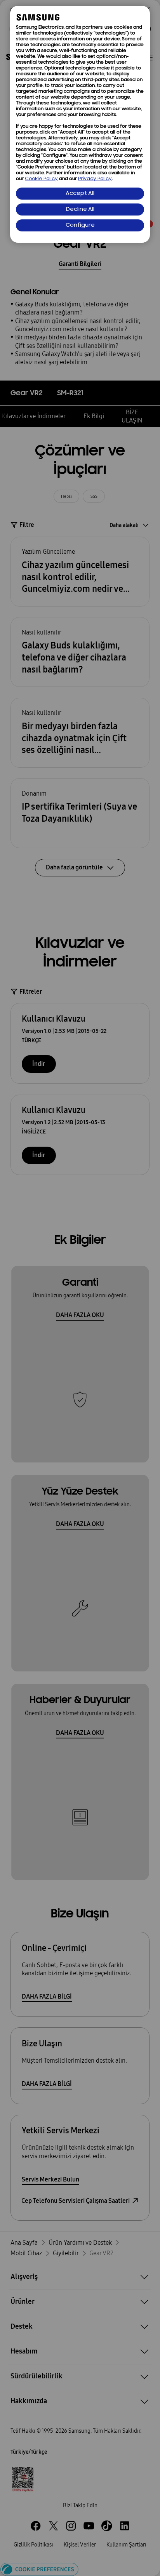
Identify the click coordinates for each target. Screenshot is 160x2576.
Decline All (80, 209)
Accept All (80, 194)
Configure (80, 225)
